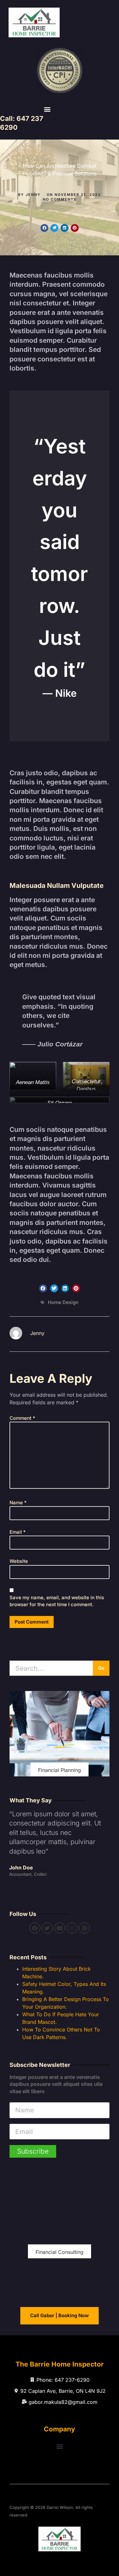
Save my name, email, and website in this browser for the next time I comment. (57, 1601)
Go (101, 1668)
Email (18, 1532)
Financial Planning (60, 1770)
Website (19, 1561)
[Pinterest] (84, 1928)
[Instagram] (72, 1928)
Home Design (63, 1302)
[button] (47, 109)
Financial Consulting (60, 2252)
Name (18, 1503)
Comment (22, 1418)
